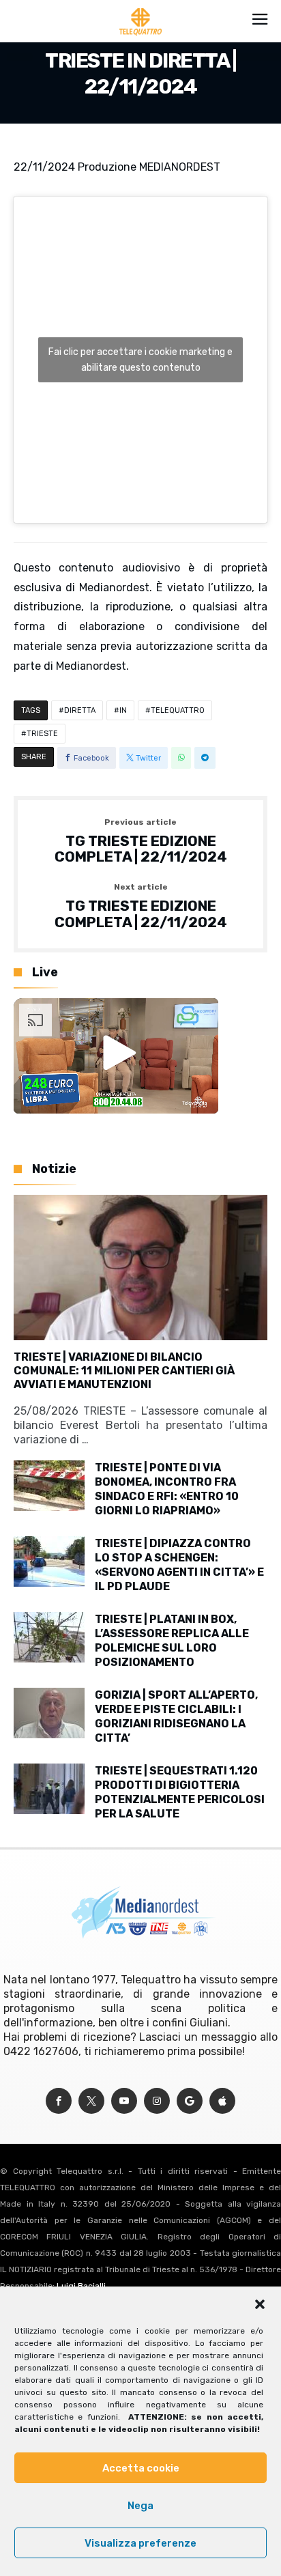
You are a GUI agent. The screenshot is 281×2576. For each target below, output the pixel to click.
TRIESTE (42, 734)
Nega (140, 2506)
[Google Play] (190, 2101)
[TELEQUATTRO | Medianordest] (141, 8)
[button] (260, 2304)
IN (123, 710)
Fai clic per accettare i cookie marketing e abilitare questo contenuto (140, 360)
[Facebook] (59, 2101)
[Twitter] (91, 2101)
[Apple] (222, 2101)
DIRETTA (80, 710)
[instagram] (157, 2101)
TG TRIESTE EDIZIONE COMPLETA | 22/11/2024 (141, 841)
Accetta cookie (141, 2468)
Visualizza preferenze (140, 2543)
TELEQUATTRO (178, 710)
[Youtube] (124, 2101)
